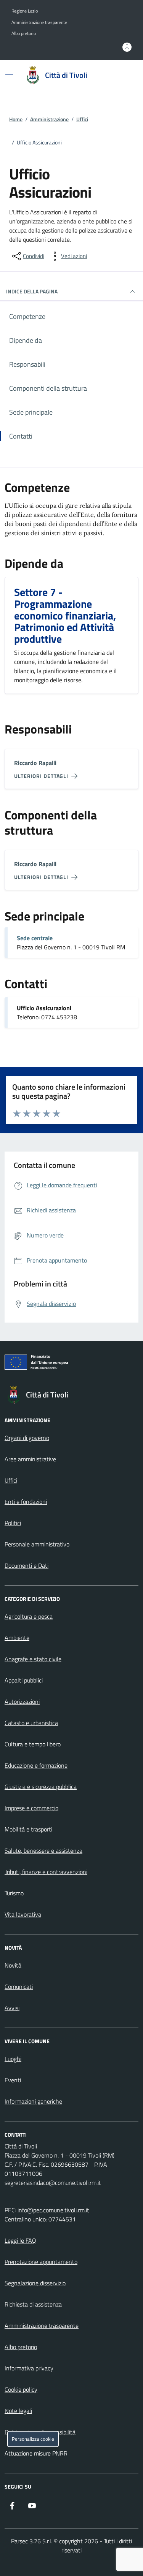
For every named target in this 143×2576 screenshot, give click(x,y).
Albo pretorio (24, 33)
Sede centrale (35, 938)
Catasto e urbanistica (31, 1723)
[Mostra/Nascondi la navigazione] (9, 74)
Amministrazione (49, 119)
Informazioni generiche (33, 2101)
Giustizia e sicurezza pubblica (41, 1787)
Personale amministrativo (37, 1544)
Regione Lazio (25, 11)
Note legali (18, 2411)
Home (16, 119)
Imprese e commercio (31, 1808)
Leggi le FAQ (20, 2240)
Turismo (14, 1893)
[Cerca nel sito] (122, 75)
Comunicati (19, 1987)
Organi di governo (27, 1438)
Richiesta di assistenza (33, 2304)
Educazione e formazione (36, 1765)
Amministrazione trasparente (39, 22)
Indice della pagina (32, 291)
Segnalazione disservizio (35, 2283)
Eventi (13, 2080)
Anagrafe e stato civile (33, 1659)
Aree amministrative (30, 1459)
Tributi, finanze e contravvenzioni (46, 1872)
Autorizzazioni (22, 1701)
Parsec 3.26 (26, 2541)
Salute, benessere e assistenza (43, 1850)
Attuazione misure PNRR (36, 2453)
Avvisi (12, 2008)
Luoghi (13, 2059)
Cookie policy (21, 2389)
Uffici (82, 119)
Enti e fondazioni (26, 1502)
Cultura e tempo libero (33, 1744)
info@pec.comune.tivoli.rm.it (53, 2210)
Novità (13, 1965)
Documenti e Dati (27, 1565)
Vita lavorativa (23, 1914)
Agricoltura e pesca (29, 1616)
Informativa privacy (29, 2368)
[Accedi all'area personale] (127, 47)
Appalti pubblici (24, 1680)
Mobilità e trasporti (28, 1829)
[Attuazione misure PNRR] (71, 1364)
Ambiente (17, 1638)
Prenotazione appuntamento (41, 2262)
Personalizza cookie (33, 2439)
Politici (13, 1523)
